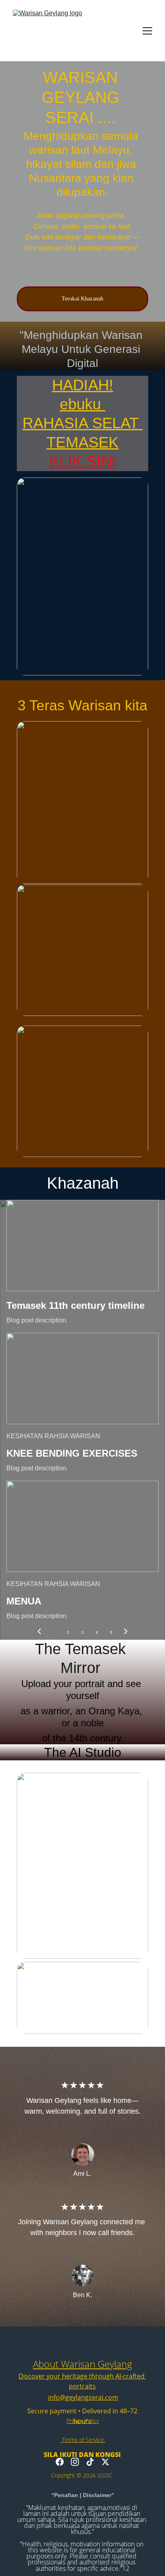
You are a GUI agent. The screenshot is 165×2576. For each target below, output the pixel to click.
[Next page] (126, 1633)
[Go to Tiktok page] (90, 2462)
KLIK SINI (83, 461)
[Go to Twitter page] (105, 2462)
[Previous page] (39, 1633)
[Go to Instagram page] (75, 2462)
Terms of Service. (83, 2440)
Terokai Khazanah (82, 299)
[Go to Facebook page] (60, 2462)
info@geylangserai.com (83, 2397)
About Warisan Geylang (82, 2364)
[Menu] (147, 31)
